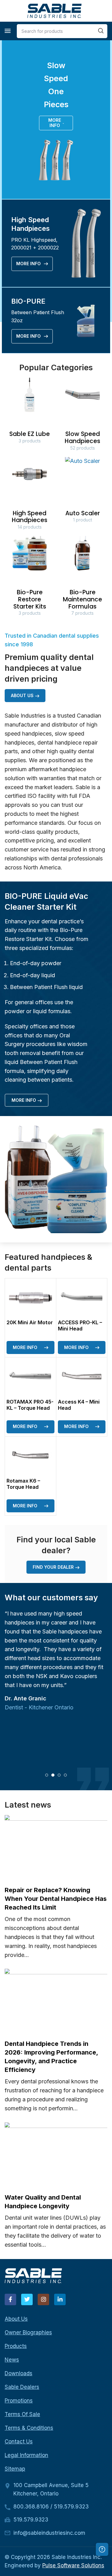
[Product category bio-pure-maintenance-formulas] (82, 578)
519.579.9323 (71, 2507)
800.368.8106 (31, 2507)
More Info (55, 123)
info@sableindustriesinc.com (49, 2533)
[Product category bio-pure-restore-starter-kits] (30, 578)
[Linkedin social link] (60, 2299)
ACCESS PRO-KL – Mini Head (80, 1325)
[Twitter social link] (27, 2299)
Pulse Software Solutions (73, 2565)
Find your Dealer (53, 1567)
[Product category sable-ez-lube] (30, 412)
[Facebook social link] (10, 2299)
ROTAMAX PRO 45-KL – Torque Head (30, 1405)
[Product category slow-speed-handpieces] (82, 416)
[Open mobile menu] (8, 31)
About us (22, 695)
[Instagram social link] (43, 2299)
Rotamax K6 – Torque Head (23, 1484)
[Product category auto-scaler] (82, 492)
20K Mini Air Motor (30, 1322)
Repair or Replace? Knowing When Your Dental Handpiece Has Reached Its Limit (56, 1899)
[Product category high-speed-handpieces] (30, 495)
